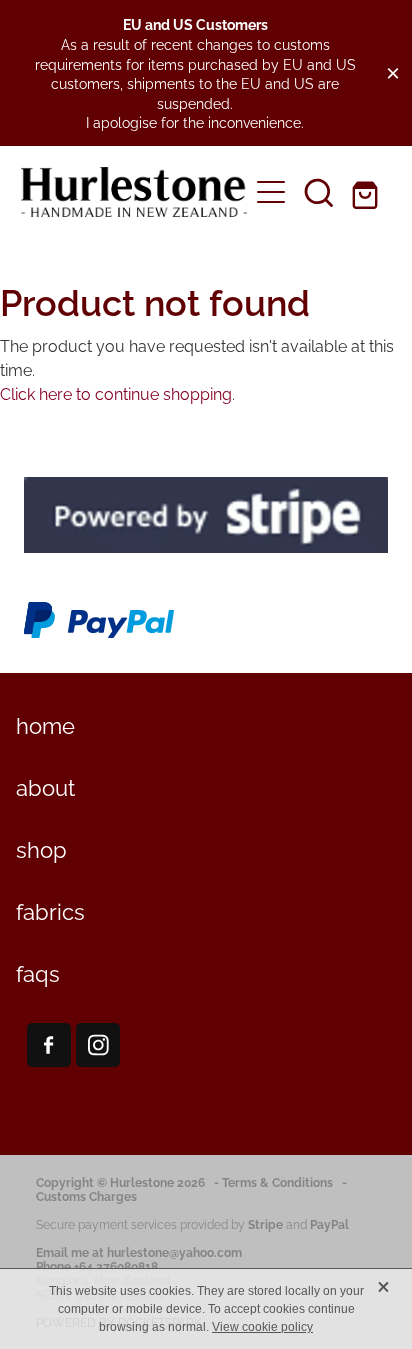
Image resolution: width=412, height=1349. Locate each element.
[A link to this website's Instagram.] (98, 1045)
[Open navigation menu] (271, 192)
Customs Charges (86, 1195)
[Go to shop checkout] (367, 192)
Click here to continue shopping (116, 393)
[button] (319, 192)
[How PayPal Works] (99, 635)
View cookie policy (262, 1327)
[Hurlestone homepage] (134, 192)
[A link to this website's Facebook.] (49, 1045)
